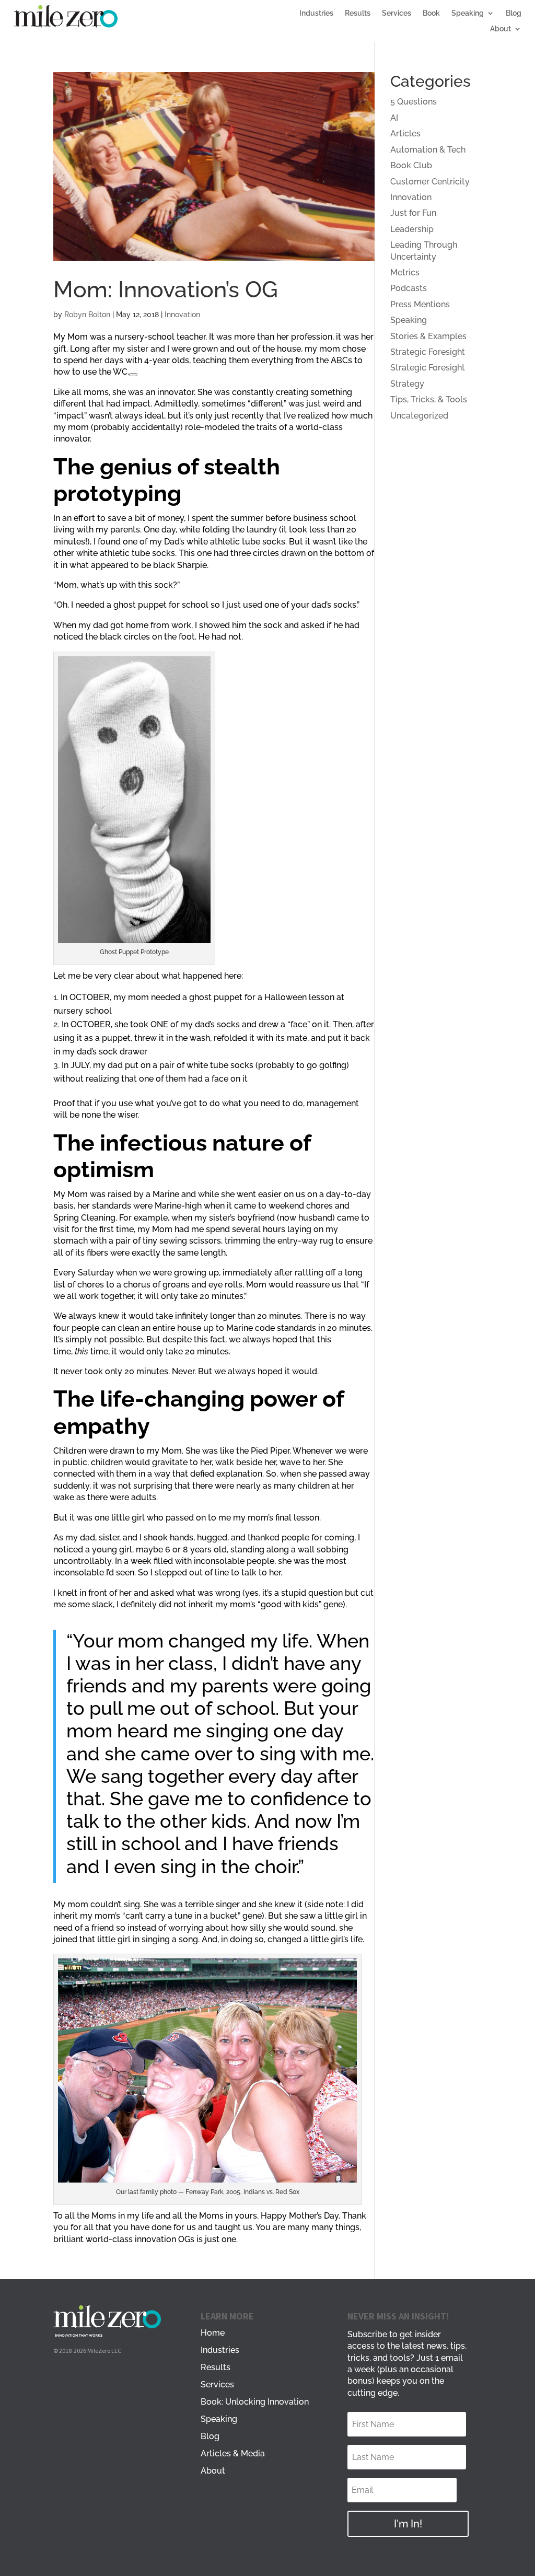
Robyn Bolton (87, 315)
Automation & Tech (428, 150)
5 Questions (414, 102)
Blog (514, 13)
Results (358, 13)
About (501, 29)
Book (431, 13)
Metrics (405, 272)
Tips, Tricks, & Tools (429, 399)
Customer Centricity (430, 182)
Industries (316, 13)
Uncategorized (419, 416)
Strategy (407, 384)
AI (394, 118)
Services (397, 13)
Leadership (412, 229)
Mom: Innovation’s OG (166, 289)
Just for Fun (413, 213)
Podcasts (409, 288)
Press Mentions (420, 304)
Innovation (182, 315)
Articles (405, 134)
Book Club (411, 165)
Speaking (468, 13)
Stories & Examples (428, 336)
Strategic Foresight (428, 352)
